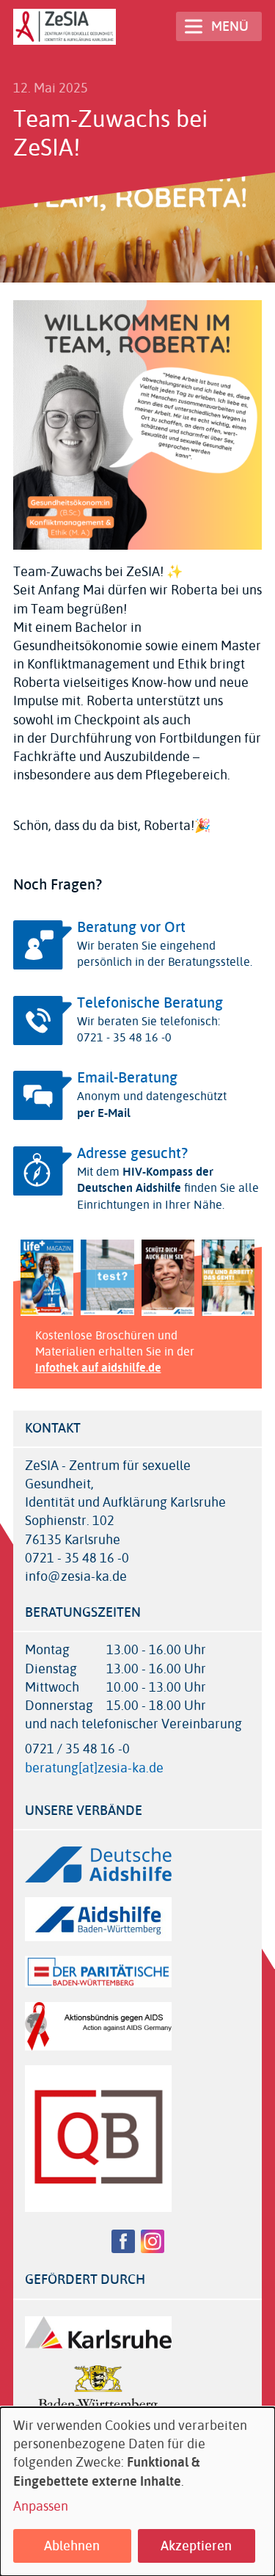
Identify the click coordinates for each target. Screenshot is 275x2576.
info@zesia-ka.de (76, 1577)
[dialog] (137, 2492)
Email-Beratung (127, 1078)
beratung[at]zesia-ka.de (94, 1768)
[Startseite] (65, 27)
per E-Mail (104, 1113)
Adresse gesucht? (132, 1153)
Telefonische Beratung (150, 1003)
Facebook (123, 2241)
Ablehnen (72, 2546)
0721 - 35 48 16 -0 (77, 1558)
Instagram (153, 2241)
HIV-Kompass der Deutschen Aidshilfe (145, 1180)
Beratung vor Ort (131, 927)
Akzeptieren (196, 2546)
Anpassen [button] (41, 2507)
